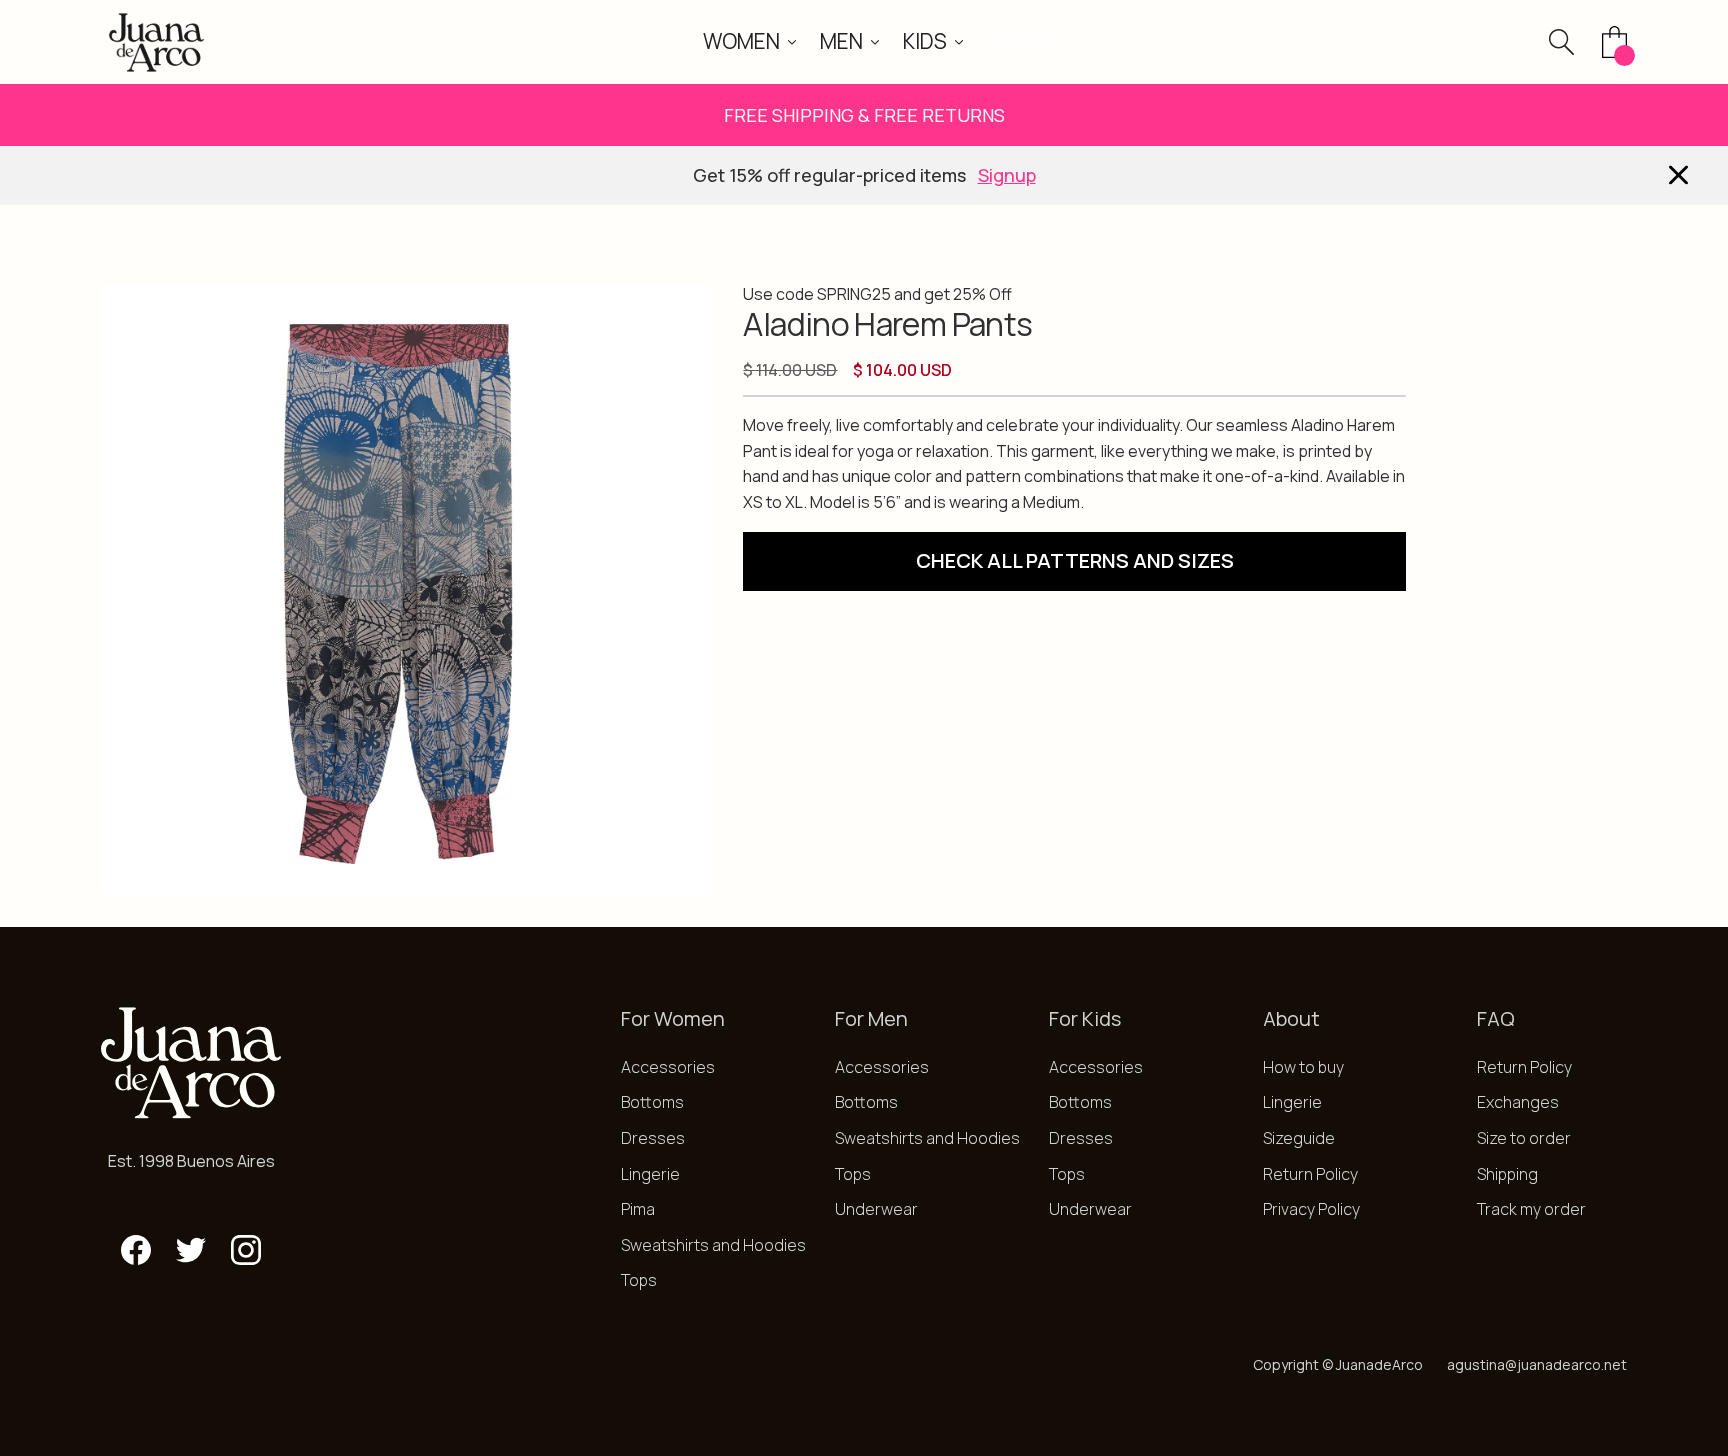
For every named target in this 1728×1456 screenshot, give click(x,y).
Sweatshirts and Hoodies (713, 1245)
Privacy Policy (1311, 1209)
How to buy (1303, 1067)
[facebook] (136, 1250)
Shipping (1507, 1174)
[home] (156, 42)
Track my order (1531, 1209)
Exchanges (1518, 1102)
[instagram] (246, 1250)
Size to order (1524, 1138)
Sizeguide (1299, 1138)
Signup (1007, 175)
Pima (638, 1209)
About (1021, 41)
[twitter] (191, 1250)
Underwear (876, 1209)
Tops (639, 1280)
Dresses (653, 1138)
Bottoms (652, 1102)
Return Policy (1310, 1174)
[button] (749, 41)
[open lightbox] (406, 590)
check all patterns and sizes (1075, 560)
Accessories (668, 1067)
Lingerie (650, 1174)
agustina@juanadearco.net (1537, 1364)
